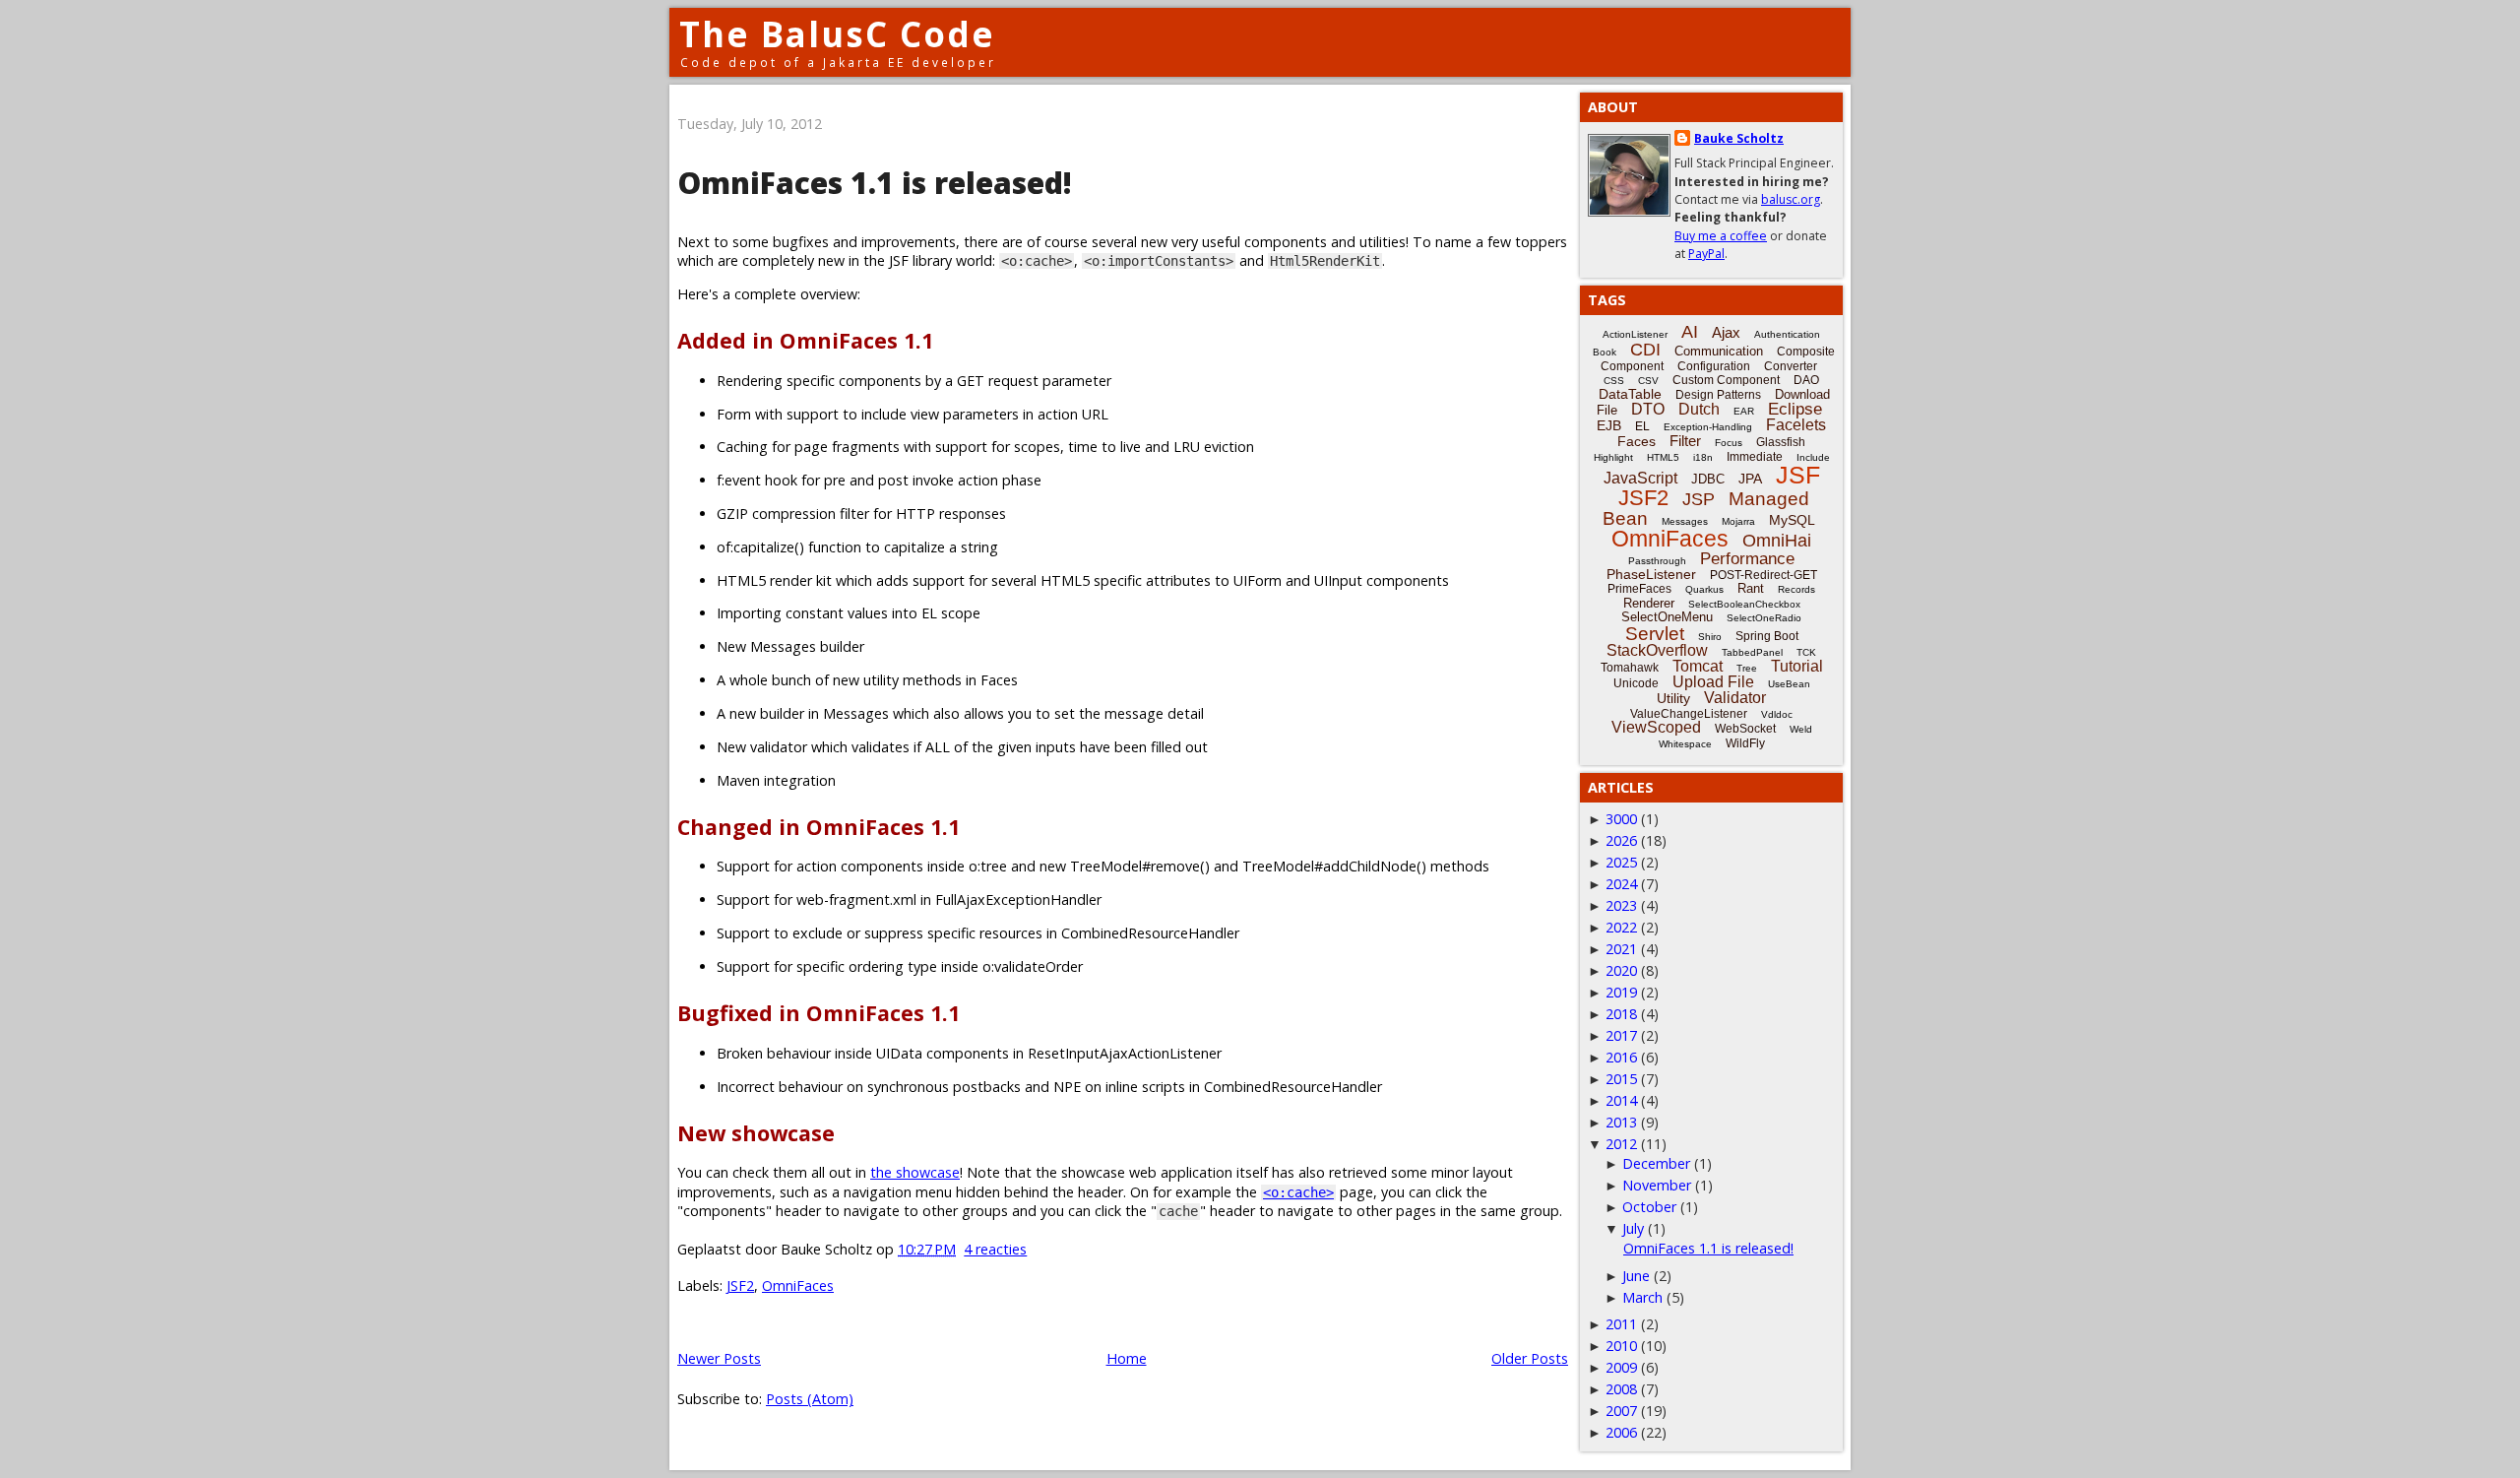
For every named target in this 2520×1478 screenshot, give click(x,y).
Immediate (1755, 457)
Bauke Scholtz (1739, 138)
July (1633, 1228)
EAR (1744, 411)
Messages (1685, 521)
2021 (1621, 949)
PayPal (1706, 254)
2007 (1621, 1411)
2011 (1621, 1324)
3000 (1621, 819)
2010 (1621, 1346)
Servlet (1655, 634)
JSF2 (740, 1285)
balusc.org (1791, 199)
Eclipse (1795, 409)
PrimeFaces (1639, 589)
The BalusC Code (837, 34)
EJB (1609, 425)
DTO (1648, 409)
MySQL (1792, 520)
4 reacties (995, 1249)
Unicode (1636, 683)
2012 (1621, 1144)
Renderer (1649, 603)
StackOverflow (1657, 650)
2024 (1621, 884)
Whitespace (1685, 744)
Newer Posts (719, 1358)
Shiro (1710, 637)
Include (1813, 457)
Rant (1751, 588)
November (1657, 1185)
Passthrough (1657, 561)
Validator (1735, 698)
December (1656, 1163)
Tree (1747, 668)
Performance (1747, 559)
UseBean (1789, 684)
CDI (1645, 350)
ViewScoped (1656, 727)
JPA (1750, 479)
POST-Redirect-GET (1764, 575)
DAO (1806, 380)
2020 (1621, 970)
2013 (1621, 1122)
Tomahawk (1630, 668)
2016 (1621, 1057)
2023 (1621, 905)
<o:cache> (1298, 1192)
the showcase (915, 1172)
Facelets (1796, 425)
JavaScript (1640, 478)
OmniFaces (798, 1285)
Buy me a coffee (1721, 236)
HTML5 (1663, 457)
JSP (1699, 499)
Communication (1719, 351)
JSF (1798, 475)
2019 (1621, 992)
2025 (1621, 862)
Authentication (1787, 334)
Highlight (1613, 457)
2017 (1621, 1035)
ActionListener (1635, 334)
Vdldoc (1777, 714)
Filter (1685, 441)
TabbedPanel (1752, 652)
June (1636, 1276)
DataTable (1630, 394)
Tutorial (1797, 666)
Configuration (1714, 366)
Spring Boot (1767, 636)
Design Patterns (1718, 395)
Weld (1801, 729)
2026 (1621, 840)
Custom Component (1726, 380)
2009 (1621, 1367)
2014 (1621, 1100)
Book (1605, 352)
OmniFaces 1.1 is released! (875, 183)
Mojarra (1738, 521)
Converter (1791, 366)
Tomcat (1698, 666)
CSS (1614, 381)
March (1642, 1297)
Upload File (1713, 682)
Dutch (1699, 409)
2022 (1621, 927)
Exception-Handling (1708, 427)
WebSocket (1745, 729)
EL (1642, 426)
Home (1127, 1358)
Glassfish (1781, 442)
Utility (1673, 698)
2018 (1621, 1014)
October (1649, 1207)
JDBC (1708, 479)
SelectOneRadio (1764, 618)
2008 (1621, 1389)
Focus (1729, 443)
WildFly (1745, 743)
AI (1690, 332)
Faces (1637, 441)
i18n (1703, 457)
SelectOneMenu (1667, 617)
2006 (1621, 1432)
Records (1796, 589)
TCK (1806, 652)
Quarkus (1704, 589)
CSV (1648, 381)
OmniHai (1777, 541)
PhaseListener (1651, 574)
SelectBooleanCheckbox (1744, 604)
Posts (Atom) (810, 1399)
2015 (1621, 1079)
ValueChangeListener (1689, 714)
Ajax (1726, 332)
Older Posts (1530, 1358)
